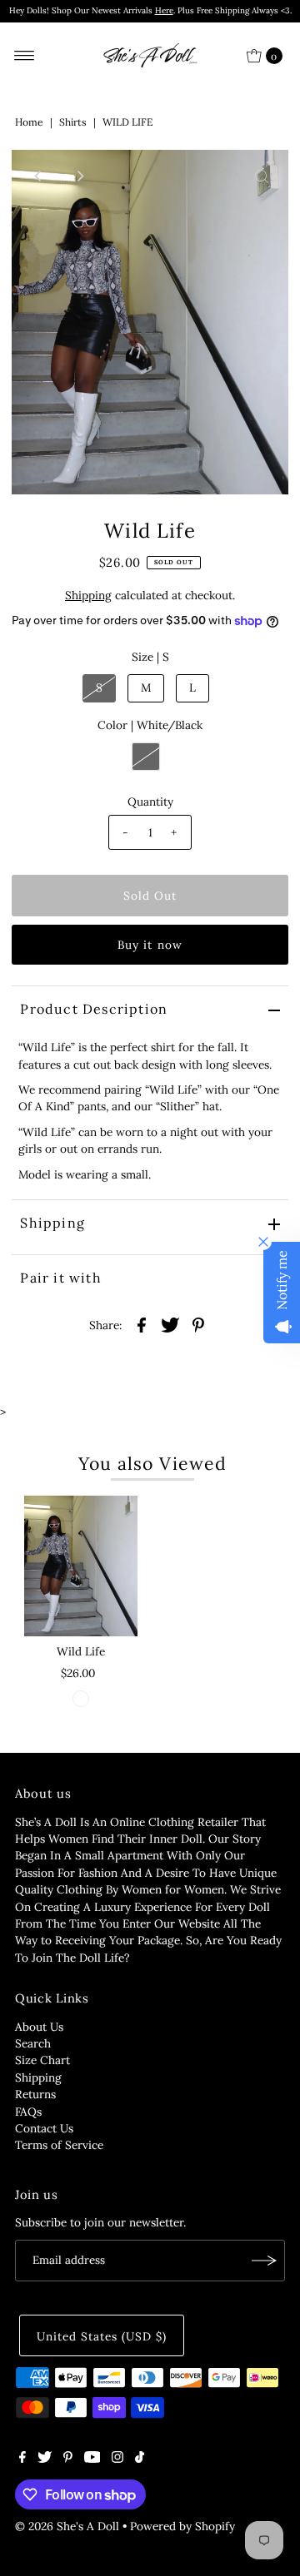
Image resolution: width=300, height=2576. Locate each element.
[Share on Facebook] (142, 1324)
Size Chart (42, 2060)
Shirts (73, 122)
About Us (39, 2027)
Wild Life (81, 1651)
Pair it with (60, 1278)
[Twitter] (45, 2459)
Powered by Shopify (182, 2526)
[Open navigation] (25, 56)
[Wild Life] (81, 1566)
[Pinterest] (68, 2459)
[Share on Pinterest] (198, 1324)
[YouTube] (92, 2459)
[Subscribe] (264, 2261)
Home (29, 122)
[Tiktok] (140, 2459)
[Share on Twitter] (170, 1324)
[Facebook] (22, 2459)
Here (164, 10)
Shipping (88, 595)
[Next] (79, 176)
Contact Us (44, 2128)
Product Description (94, 1009)
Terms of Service (59, 2145)
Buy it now (150, 945)
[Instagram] (117, 2459)
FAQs (28, 2112)
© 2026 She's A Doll (67, 2526)
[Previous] (38, 176)
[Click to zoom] (262, 176)
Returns (35, 2094)
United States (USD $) (102, 2336)
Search (33, 2043)
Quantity (150, 802)
